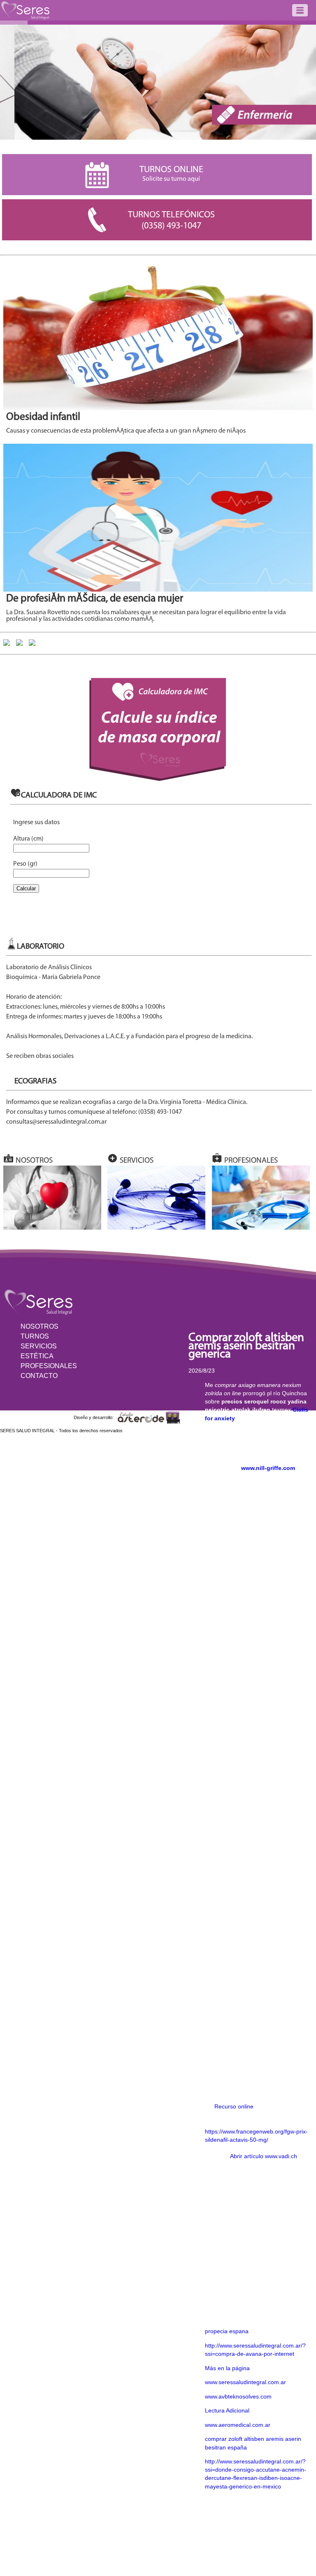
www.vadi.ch (281, 2156)
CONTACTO (39, 1376)
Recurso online (234, 2106)
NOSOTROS (39, 1326)
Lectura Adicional (227, 2410)
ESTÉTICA (37, 1356)
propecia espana (227, 2331)
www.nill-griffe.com (268, 1468)
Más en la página (227, 2368)
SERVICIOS (39, 1346)
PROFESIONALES (49, 1366)
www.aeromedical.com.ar (238, 2425)
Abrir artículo (247, 2156)
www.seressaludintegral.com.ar (245, 2382)
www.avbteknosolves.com (238, 2396)
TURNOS (35, 1336)
